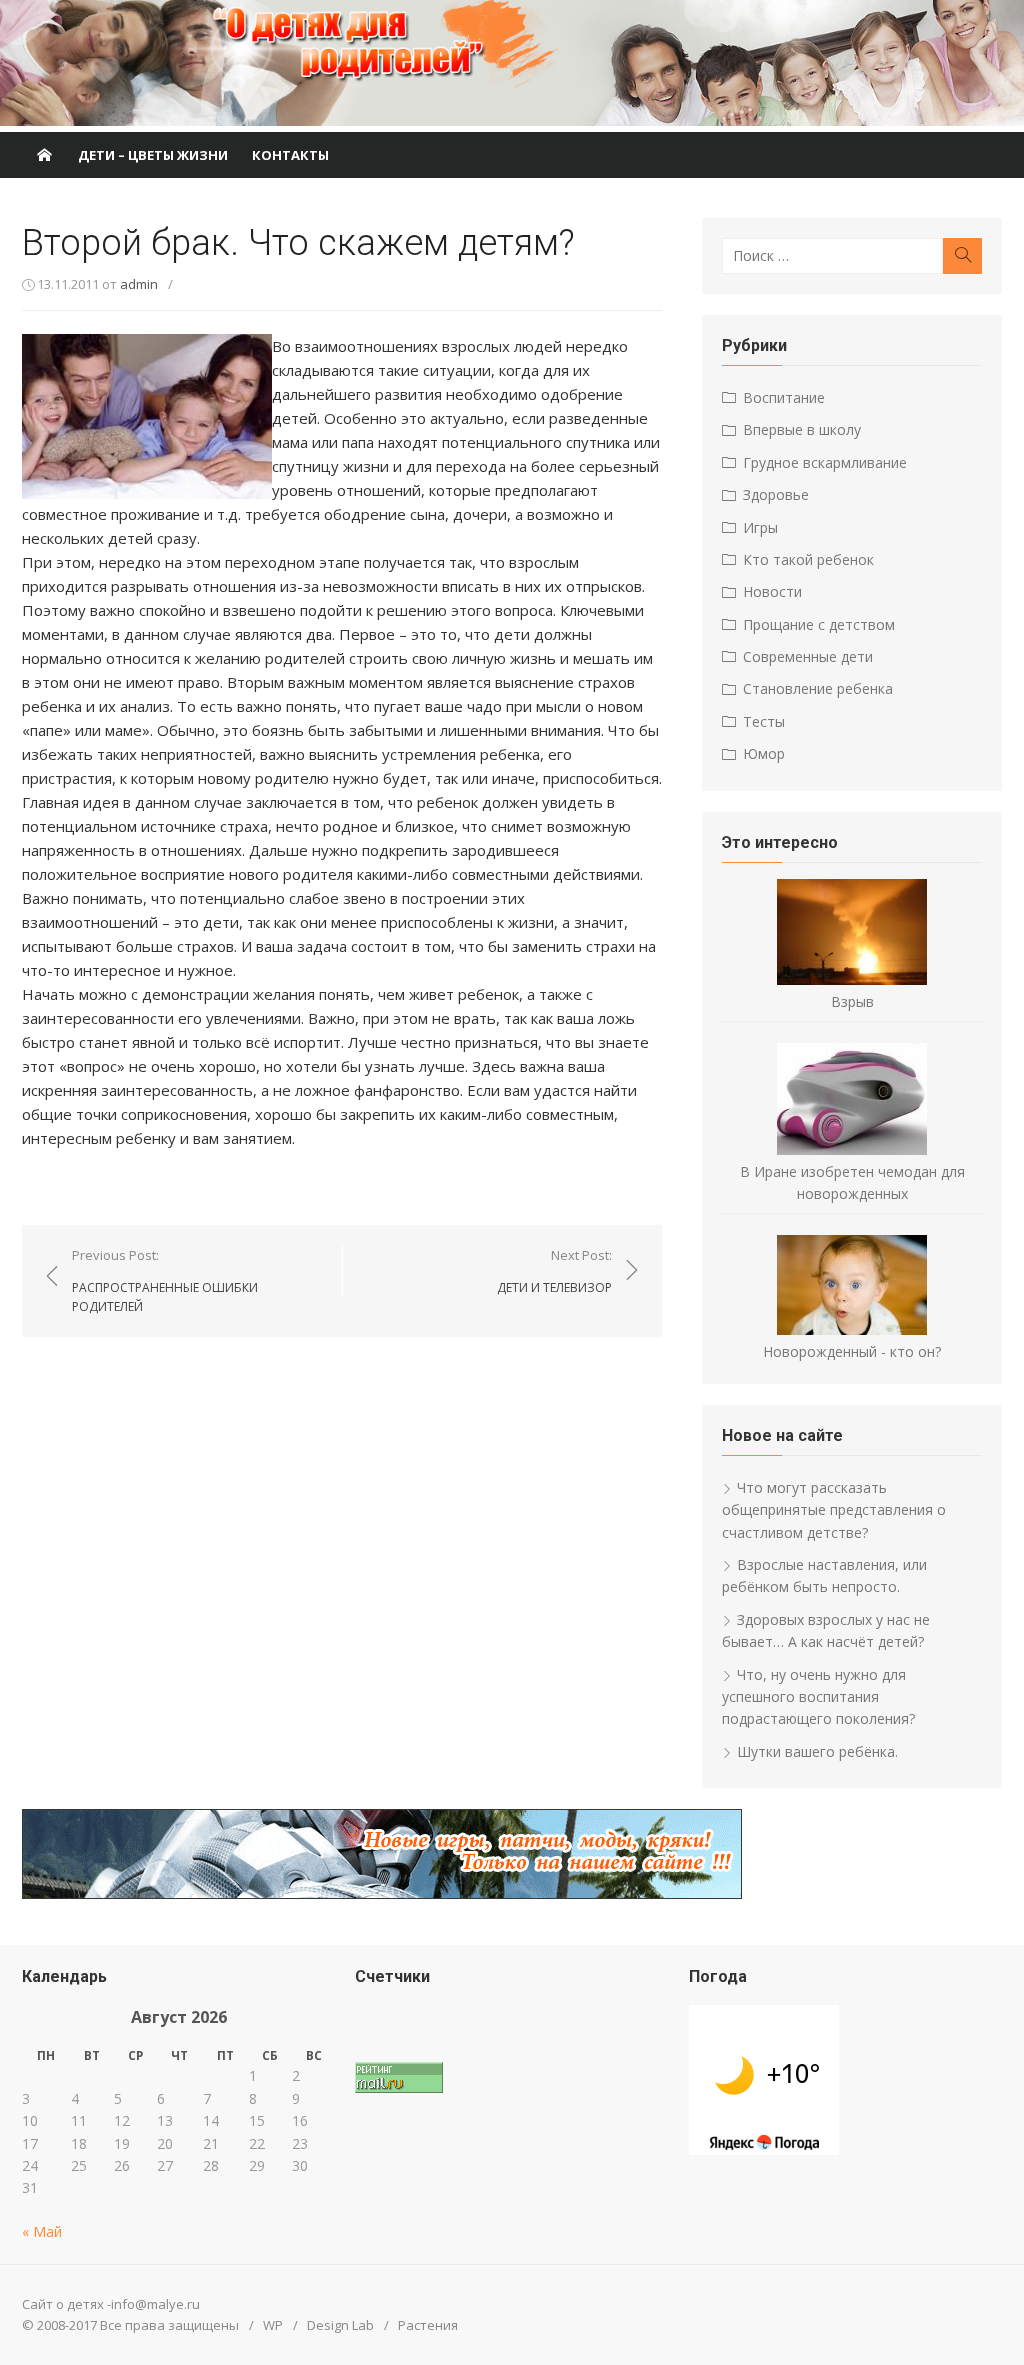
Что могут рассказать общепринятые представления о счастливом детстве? (834, 1510)
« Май (42, 2231)
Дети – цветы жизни (153, 155)
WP (273, 2325)
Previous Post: (165, 1280)
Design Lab (340, 2325)
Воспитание (784, 397)
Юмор (764, 753)
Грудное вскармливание (825, 462)
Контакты (290, 155)
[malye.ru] (44, 155)
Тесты (764, 721)
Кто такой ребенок (808, 559)
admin (139, 284)
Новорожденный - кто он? (852, 1351)
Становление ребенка (818, 688)
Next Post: (554, 1271)
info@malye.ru (155, 2304)
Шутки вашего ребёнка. (817, 1751)
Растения (428, 2325)
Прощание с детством (819, 624)
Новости (772, 591)
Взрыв (852, 1001)
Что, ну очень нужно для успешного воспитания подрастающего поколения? (818, 1697)
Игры (760, 527)
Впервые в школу (802, 429)
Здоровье (776, 494)
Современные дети (808, 656)
